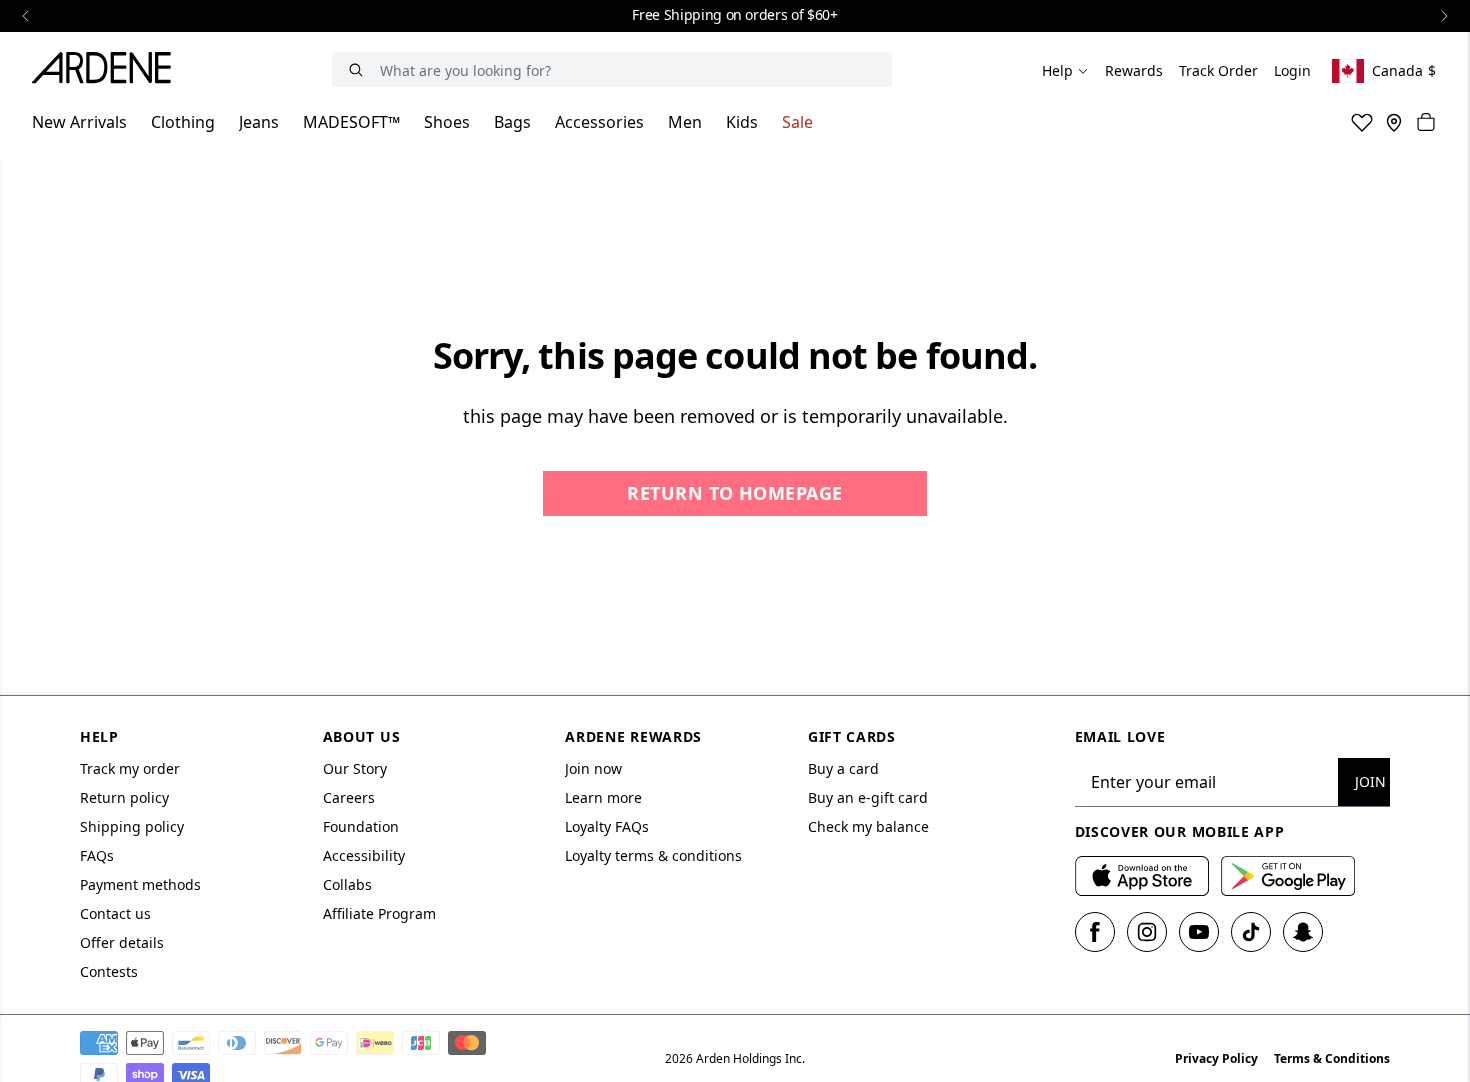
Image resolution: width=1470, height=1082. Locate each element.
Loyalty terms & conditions (653, 855)
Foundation (361, 826)
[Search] (356, 69)
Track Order (1218, 70)
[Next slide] (1444, 16)
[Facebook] (1095, 932)
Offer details (122, 942)
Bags (512, 122)
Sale (797, 122)
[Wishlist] (1362, 122)
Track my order (130, 768)
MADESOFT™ (351, 122)
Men (685, 122)
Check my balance (868, 826)
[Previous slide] (26, 16)
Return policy (124, 797)
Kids (742, 122)
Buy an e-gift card (868, 797)
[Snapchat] (1303, 932)
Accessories (599, 122)
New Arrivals (79, 122)
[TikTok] (1251, 932)
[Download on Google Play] (1288, 876)
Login (1292, 70)
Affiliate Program (379, 913)
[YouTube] (1199, 932)
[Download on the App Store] (1142, 876)
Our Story (355, 768)
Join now (593, 768)
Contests (109, 971)
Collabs (347, 884)
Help (1057, 70)
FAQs (97, 855)
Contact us (115, 913)
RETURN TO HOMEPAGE (734, 493)
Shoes (447, 122)
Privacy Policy (1216, 1058)
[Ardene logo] (107, 71)
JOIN (1370, 781)
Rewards (1134, 70)
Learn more (603, 797)
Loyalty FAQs (607, 826)
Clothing (183, 122)
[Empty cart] (1426, 122)
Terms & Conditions (1332, 1058)
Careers (349, 797)
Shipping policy (132, 826)
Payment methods (140, 884)
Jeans (259, 122)
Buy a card (843, 768)
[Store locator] (1394, 122)
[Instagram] (1147, 932)
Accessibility (364, 855)
